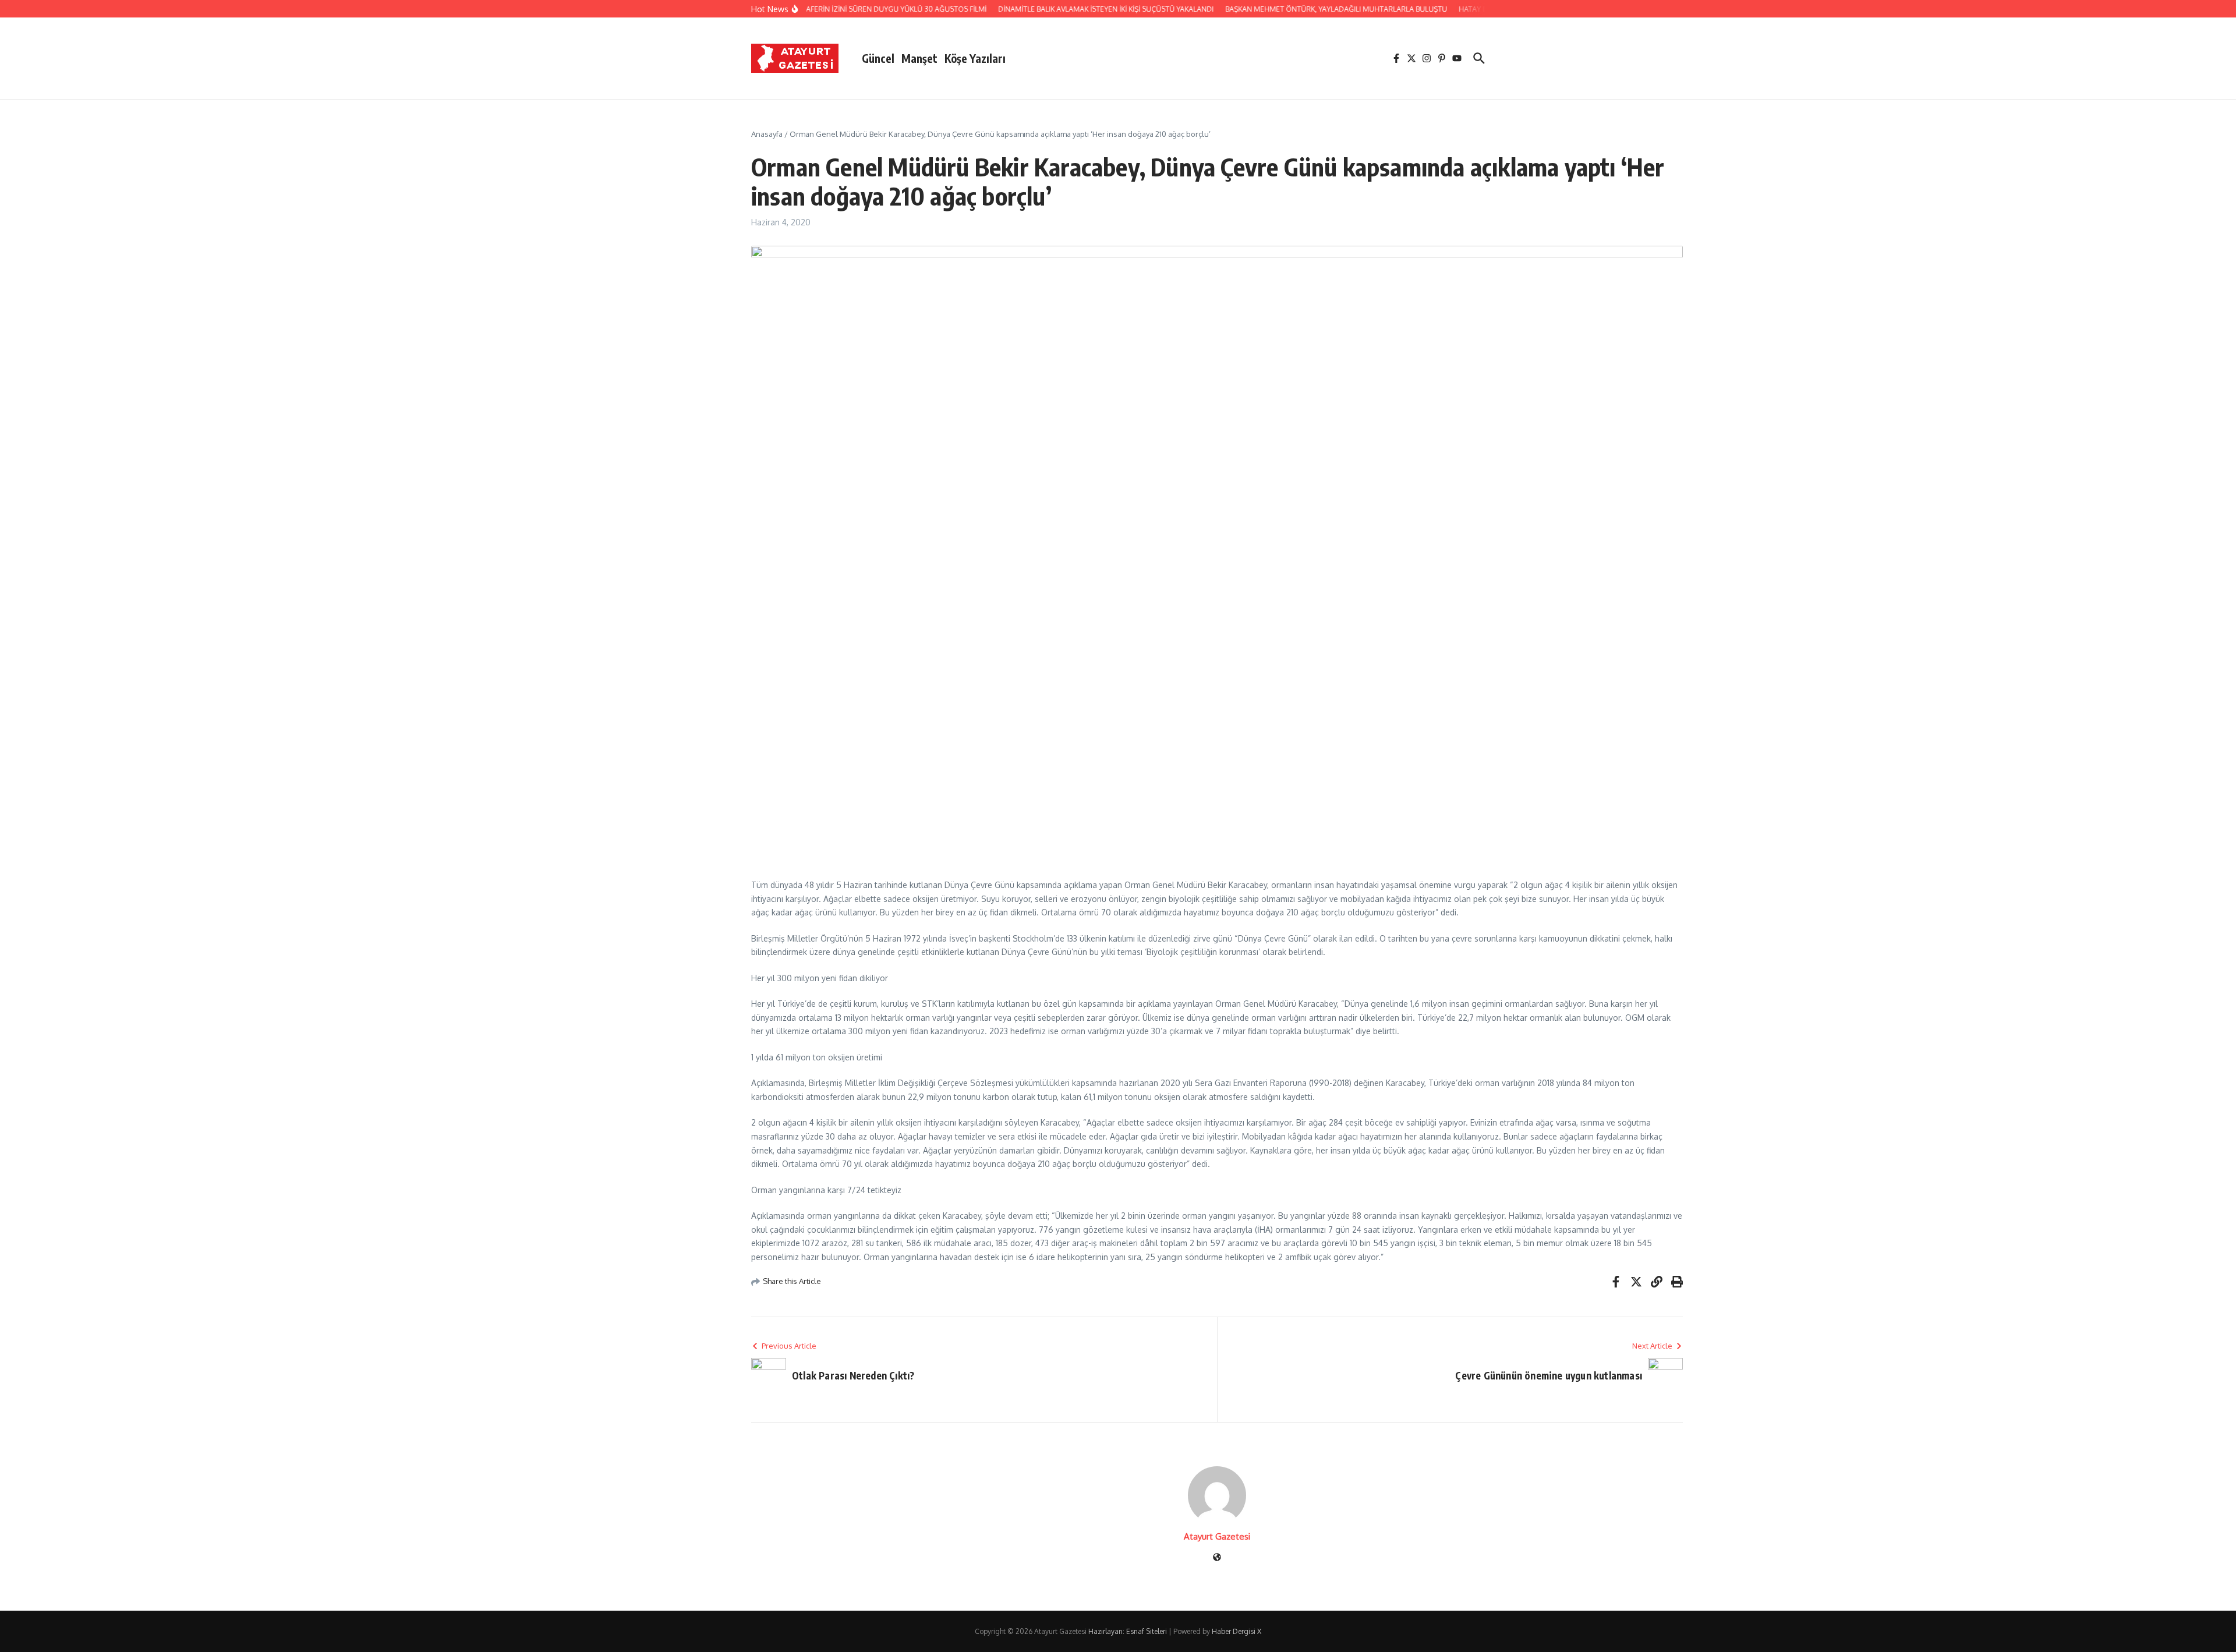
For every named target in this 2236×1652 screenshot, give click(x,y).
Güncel (878, 58)
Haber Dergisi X (1236, 1631)
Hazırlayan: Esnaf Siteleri (1128, 1631)
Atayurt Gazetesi (1217, 1536)
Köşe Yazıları (975, 58)
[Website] (1217, 1558)
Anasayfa (767, 134)
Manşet (919, 58)
